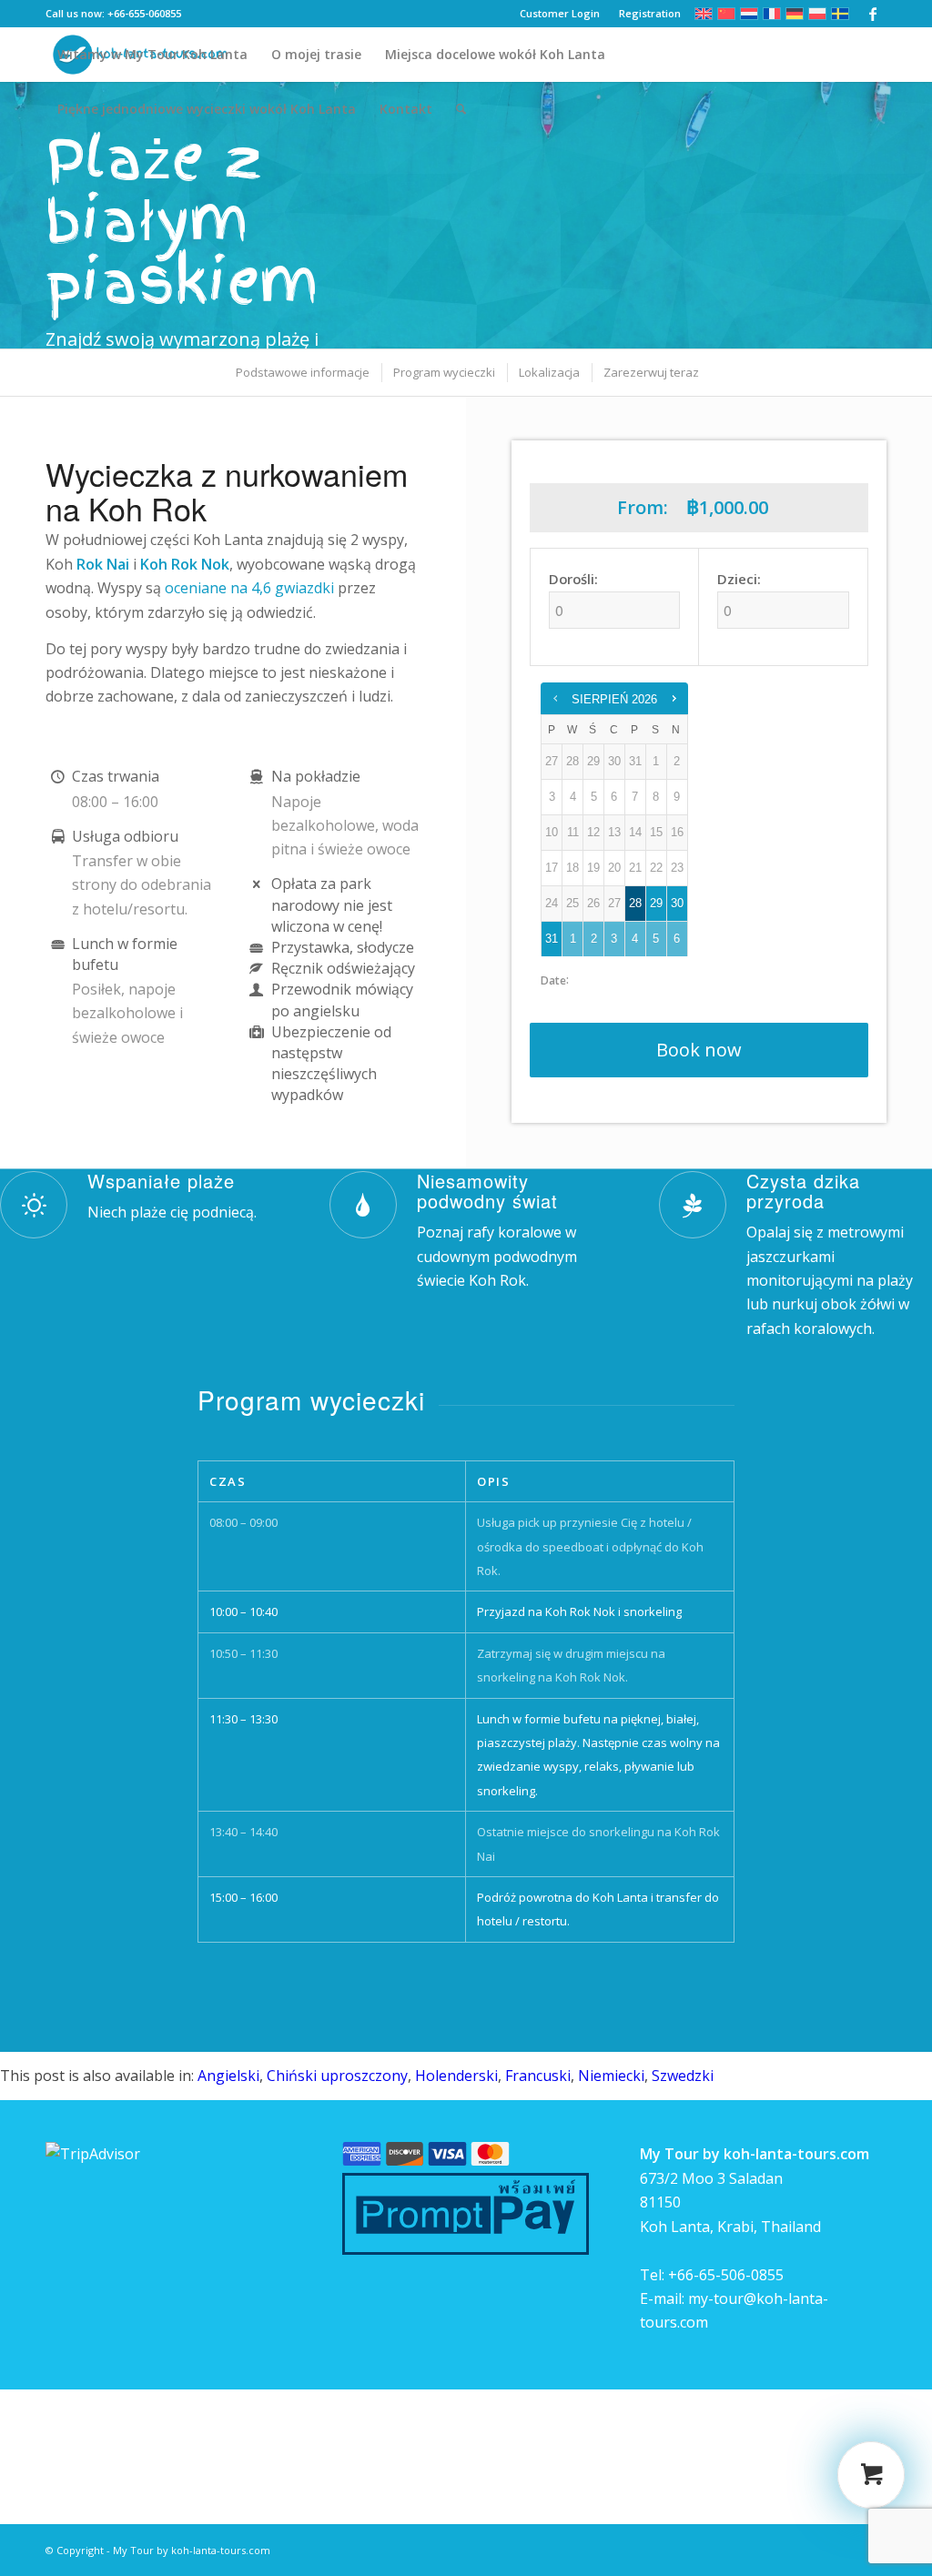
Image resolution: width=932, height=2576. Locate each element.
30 (677, 903)
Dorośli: (573, 579)
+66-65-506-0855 (726, 2275)
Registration (650, 13)
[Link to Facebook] (873, 14)
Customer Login (560, 13)
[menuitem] (152, 55)
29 (656, 903)
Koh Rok (497, 1280)
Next (891, 216)
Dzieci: (739, 579)
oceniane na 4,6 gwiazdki (249, 588)
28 (635, 903)
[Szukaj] (461, 109)
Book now (699, 1050)
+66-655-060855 (144, 13)
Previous (41, 216)
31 (552, 939)
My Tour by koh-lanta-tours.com (192, 2550)
